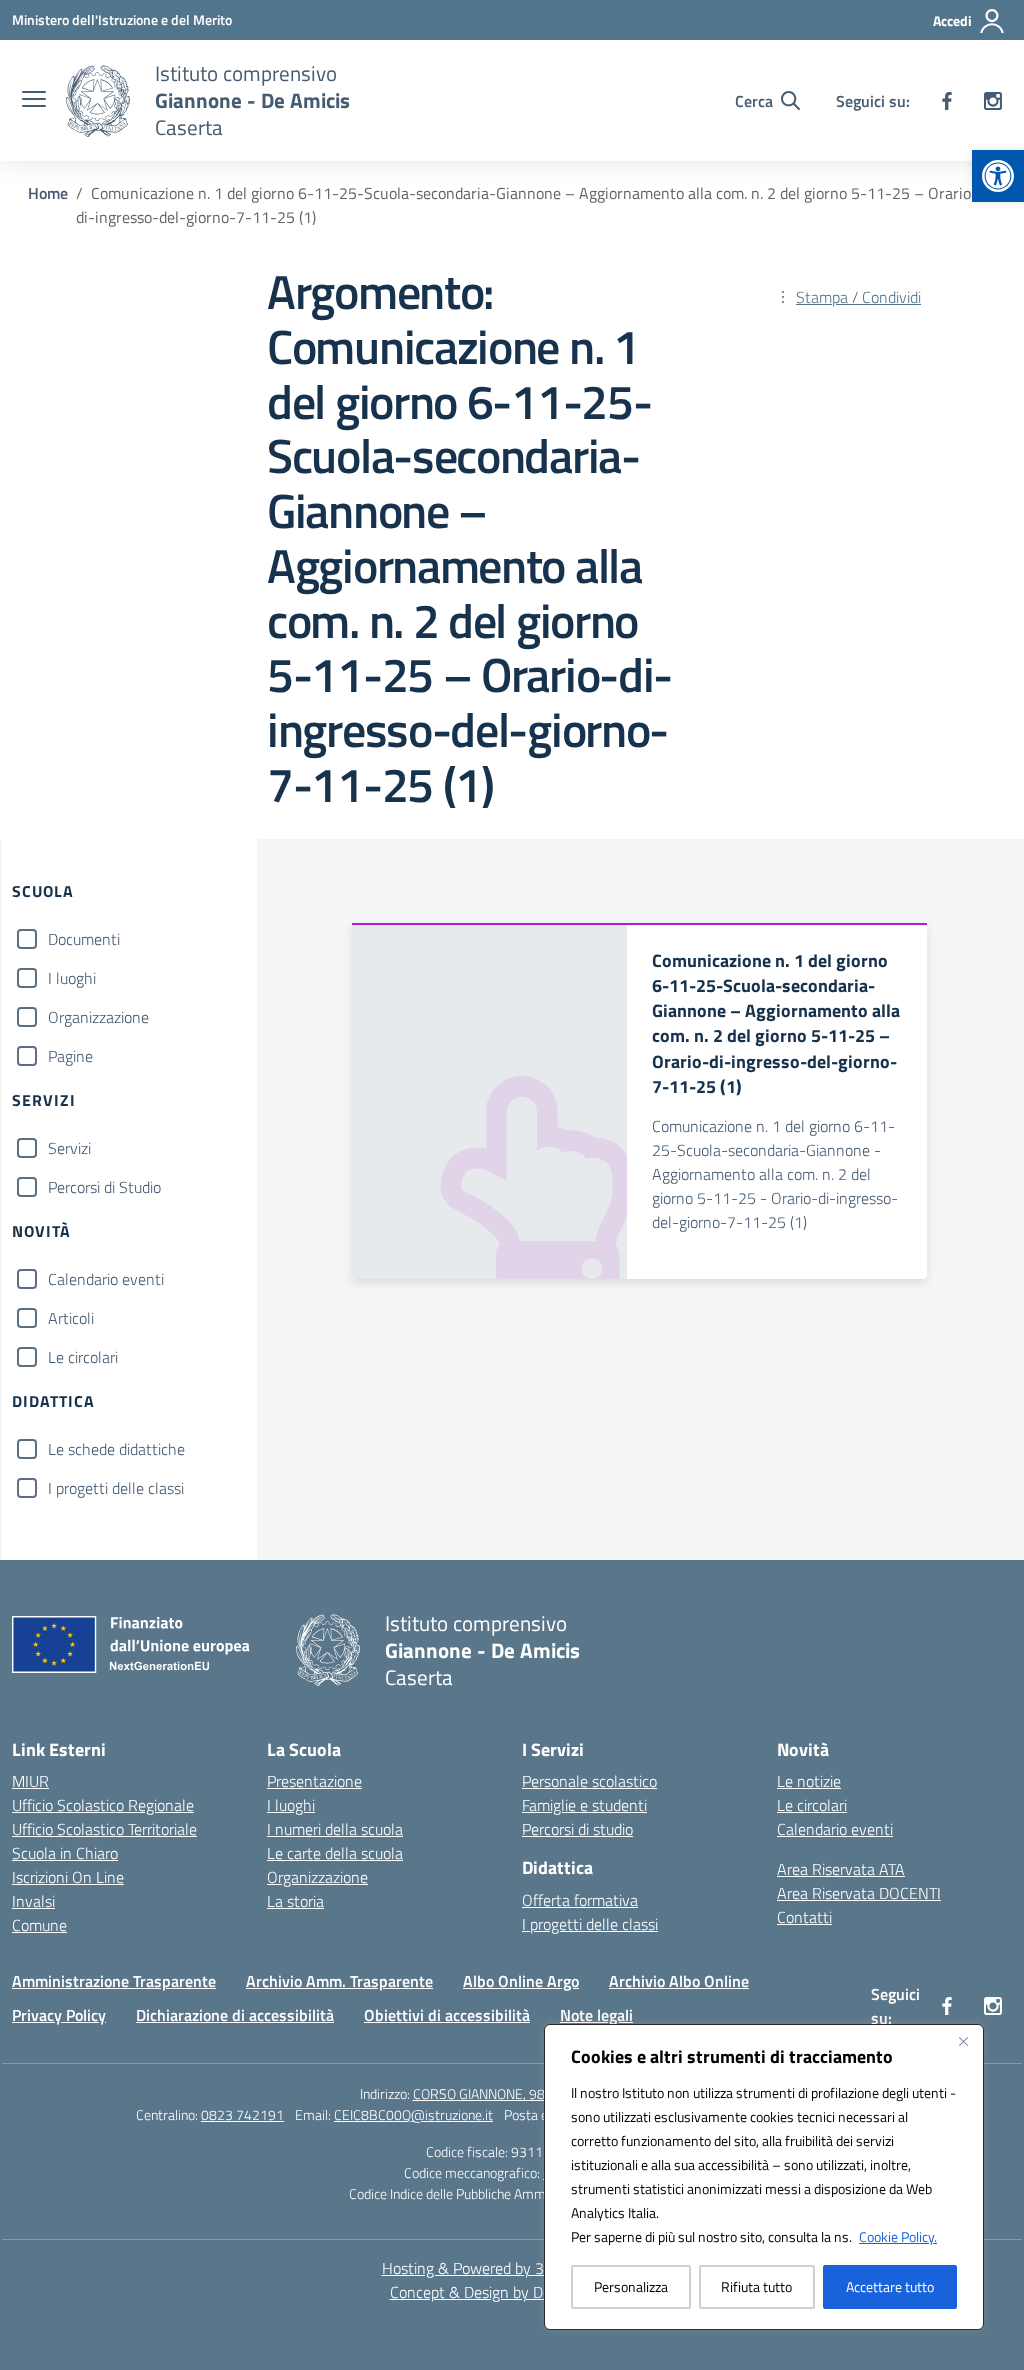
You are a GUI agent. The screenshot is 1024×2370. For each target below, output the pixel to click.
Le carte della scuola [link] (335, 1853)
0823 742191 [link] (242, 2114)
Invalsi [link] (33, 1901)
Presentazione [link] (314, 1781)
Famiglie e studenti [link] (584, 1805)
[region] (764, 2177)
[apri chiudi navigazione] (34, 101)
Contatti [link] (804, 1917)
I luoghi (72, 978)
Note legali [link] (596, 2015)
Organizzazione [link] (317, 1877)
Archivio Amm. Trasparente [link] (339, 1981)
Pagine (70, 1056)
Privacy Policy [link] (59, 2015)
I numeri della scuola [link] (335, 1829)
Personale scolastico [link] (589, 1781)
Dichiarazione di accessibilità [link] (235, 2015)
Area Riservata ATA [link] (841, 1869)
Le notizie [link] (809, 1781)
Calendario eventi (106, 1279)
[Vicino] (963, 2041)
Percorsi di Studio (104, 1187)
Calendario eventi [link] (835, 1829)
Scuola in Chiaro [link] (65, 1853)
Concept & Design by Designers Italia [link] (512, 2292)
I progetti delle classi (116, 1488)
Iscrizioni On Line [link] (68, 1877)
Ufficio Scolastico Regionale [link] (103, 1805)
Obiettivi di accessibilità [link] (447, 2015)
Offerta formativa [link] (580, 1900)
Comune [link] (39, 1925)
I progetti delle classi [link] (590, 1924)
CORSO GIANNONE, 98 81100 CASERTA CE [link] (539, 2093)
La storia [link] (295, 1901)
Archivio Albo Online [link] (679, 1981)
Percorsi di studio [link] (577, 1829)
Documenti (84, 939)
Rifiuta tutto (756, 2286)
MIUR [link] (30, 1781)
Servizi (69, 1148)
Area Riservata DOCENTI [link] (859, 1893)
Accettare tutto (890, 2286)
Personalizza (631, 2286)
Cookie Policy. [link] (898, 2236)
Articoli (71, 1318)
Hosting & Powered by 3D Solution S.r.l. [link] (512, 2268)
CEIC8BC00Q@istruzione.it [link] (413, 2114)
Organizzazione (98, 1017)
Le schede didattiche (116, 1449)
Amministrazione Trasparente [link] (114, 1981)
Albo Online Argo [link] (521, 1981)
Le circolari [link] (812, 1805)
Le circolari (83, 1357)
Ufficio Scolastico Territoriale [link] (104, 1829)
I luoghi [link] (291, 1805)
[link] (998, 176)
